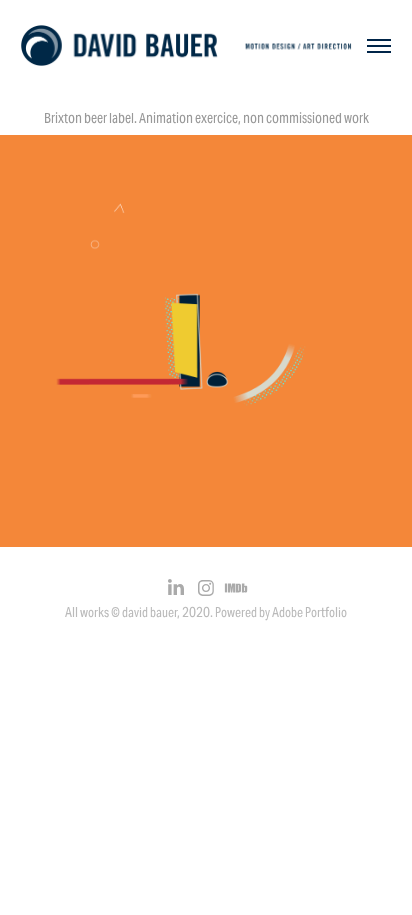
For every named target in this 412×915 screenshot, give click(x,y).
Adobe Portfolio (309, 612)
